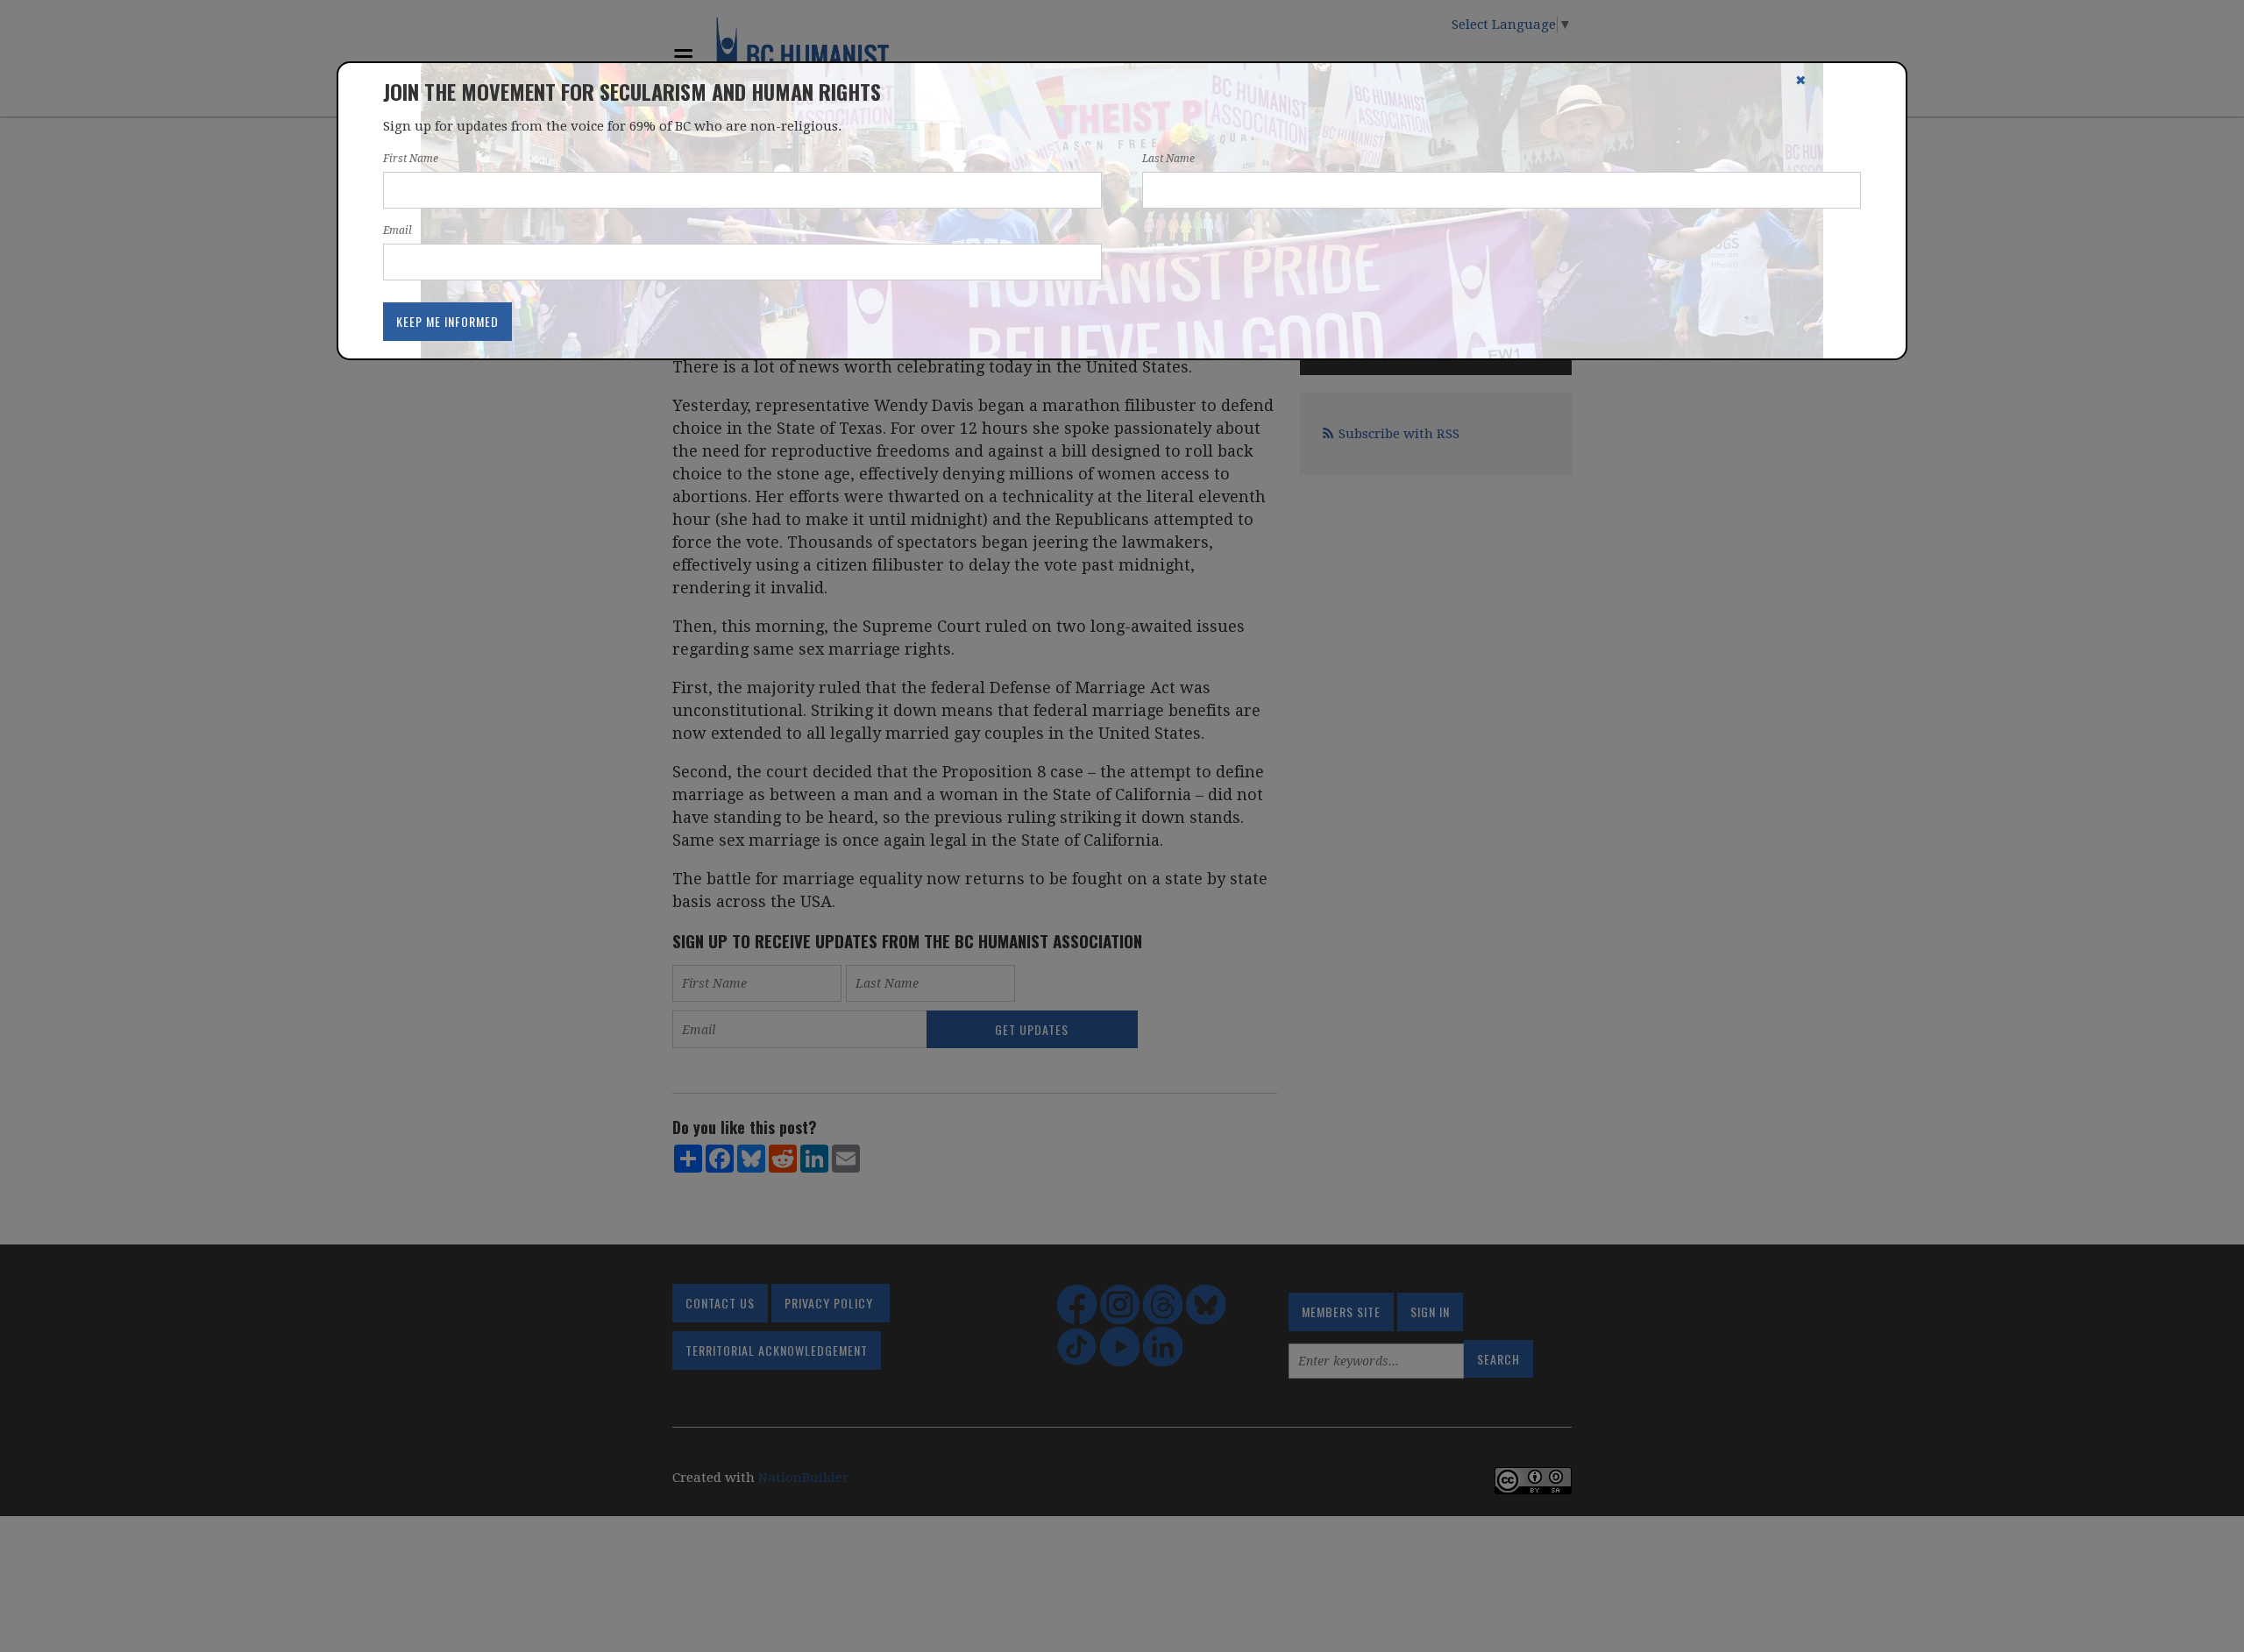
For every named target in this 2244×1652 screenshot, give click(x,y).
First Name (411, 159)
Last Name (1168, 159)
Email (398, 230)
